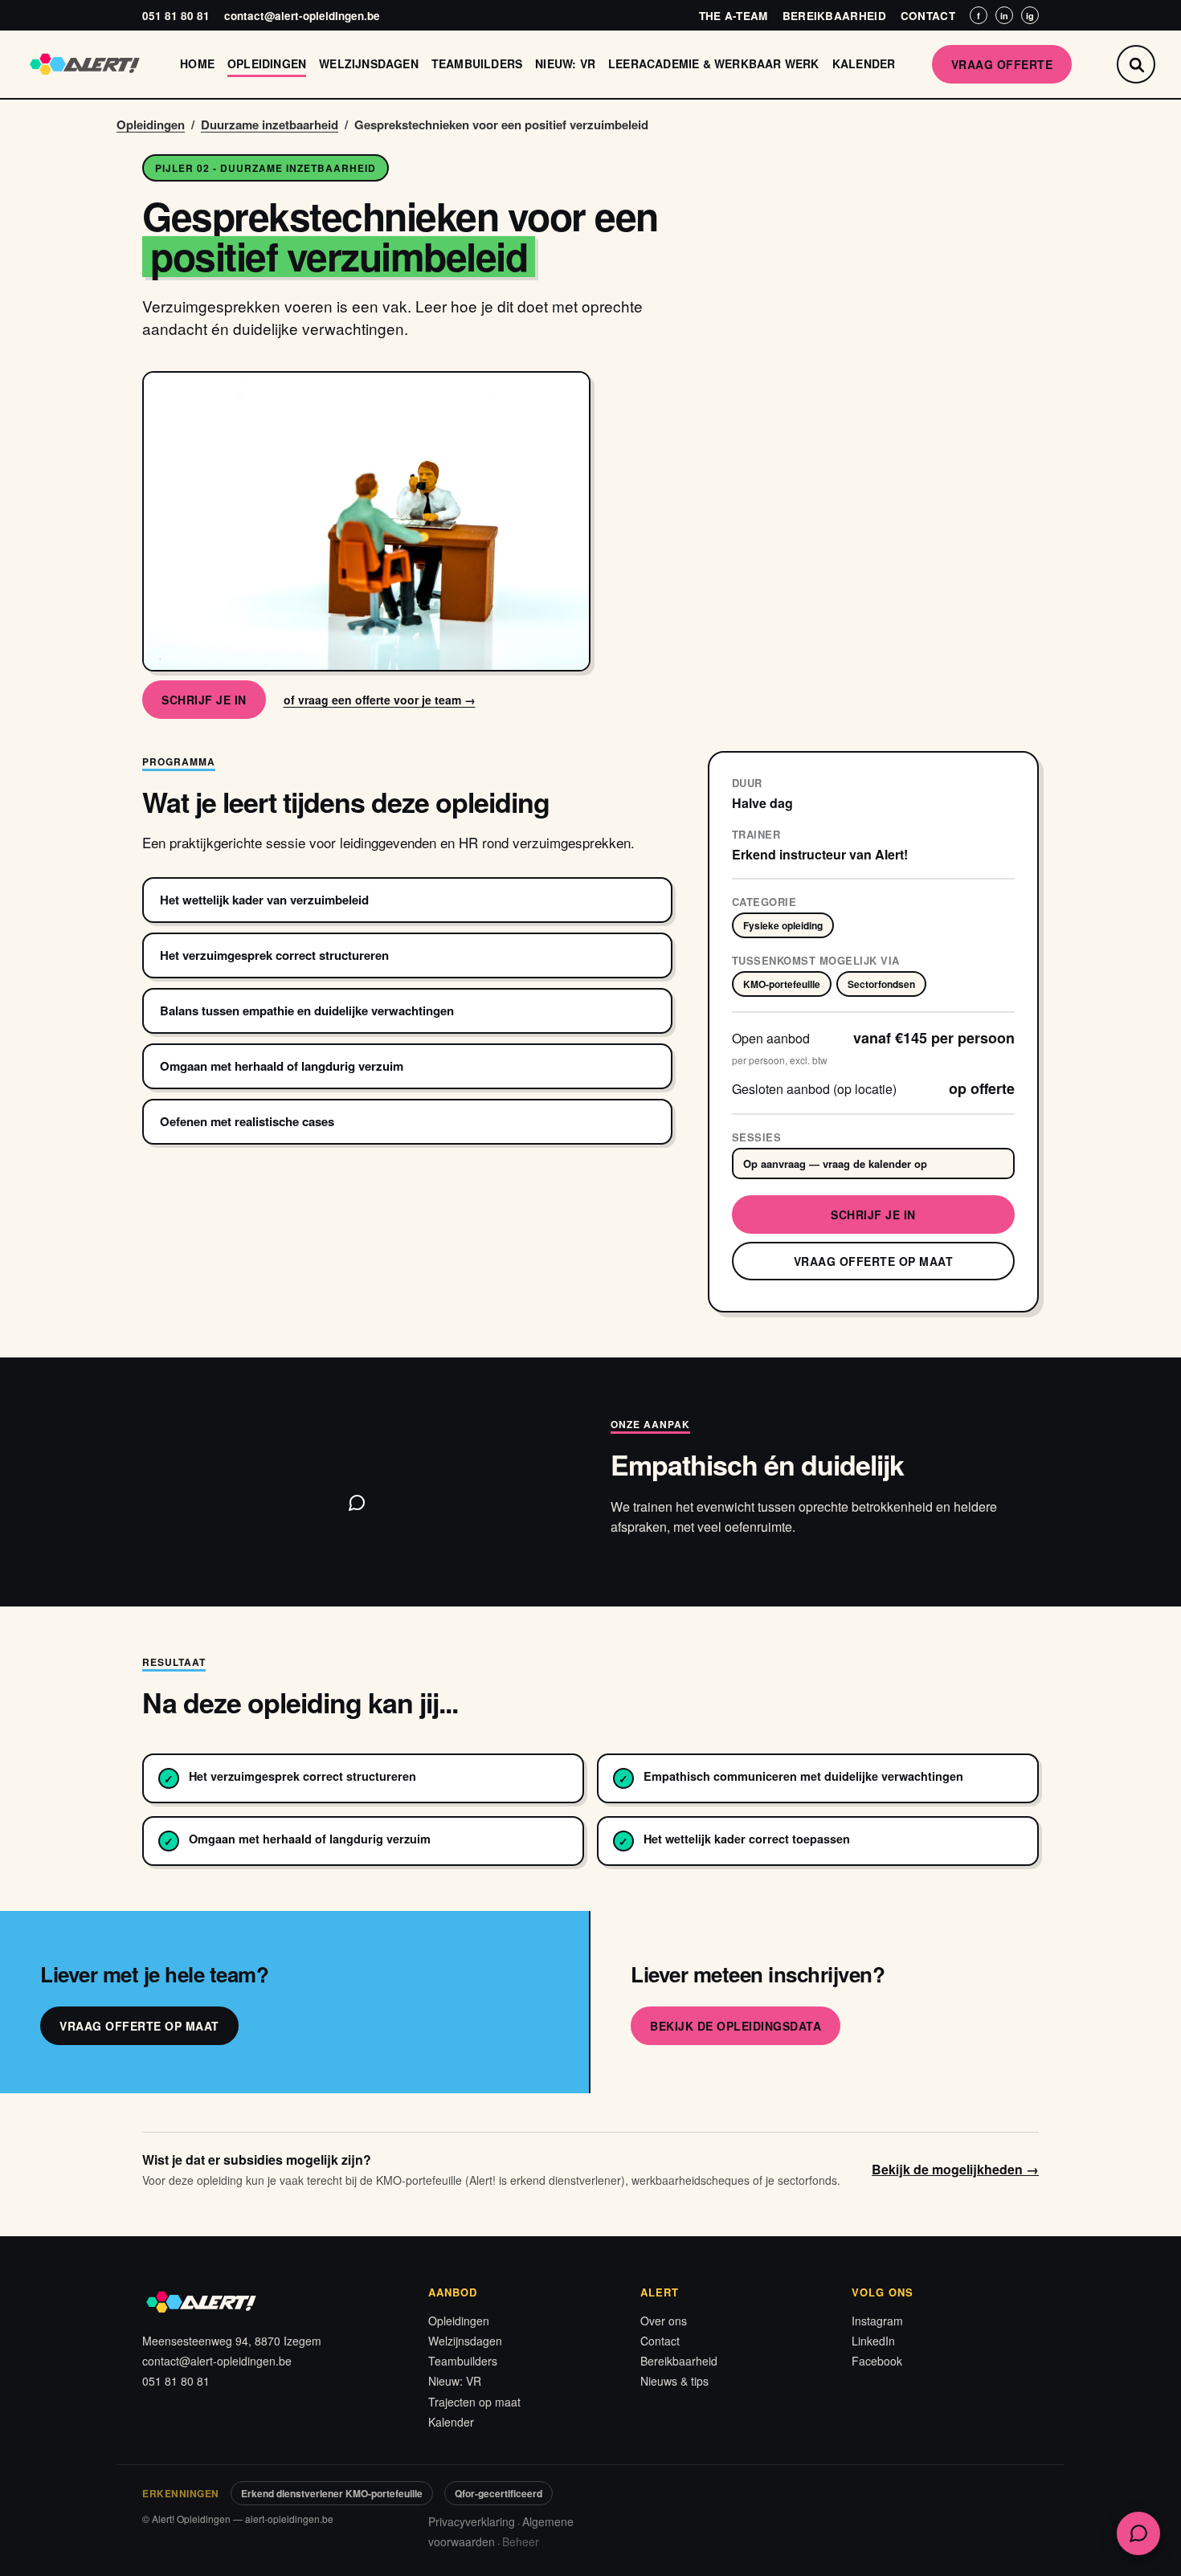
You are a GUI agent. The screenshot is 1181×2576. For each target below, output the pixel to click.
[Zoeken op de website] (1136, 64)
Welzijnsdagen (369, 63)
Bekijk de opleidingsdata (736, 2026)
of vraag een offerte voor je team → (380, 700)
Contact (928, 16)
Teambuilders (477, 63)
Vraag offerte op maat (874, 1261)
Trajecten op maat (474, 2402)
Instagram (877, 2321)
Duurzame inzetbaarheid (270, 125)
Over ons (664, 2321)
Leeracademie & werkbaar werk (714, 63)
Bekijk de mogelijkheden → (955, 2169)
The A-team (734, 16)
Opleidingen (267, 63)
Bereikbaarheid (834, 16)
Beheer (521, 2541)
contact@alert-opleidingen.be (302, 16)
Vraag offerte (1002, 64)
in (1004, 16)
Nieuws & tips (674, 2381)
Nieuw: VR (565, 63)
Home (197, 63)
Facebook (877, 2361)
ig (1030, 16)
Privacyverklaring (472, 2521)
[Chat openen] (1138, 2533)
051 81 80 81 (176, 16)
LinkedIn (873, 2341)
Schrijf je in (204, 700)
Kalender (864, 63)
